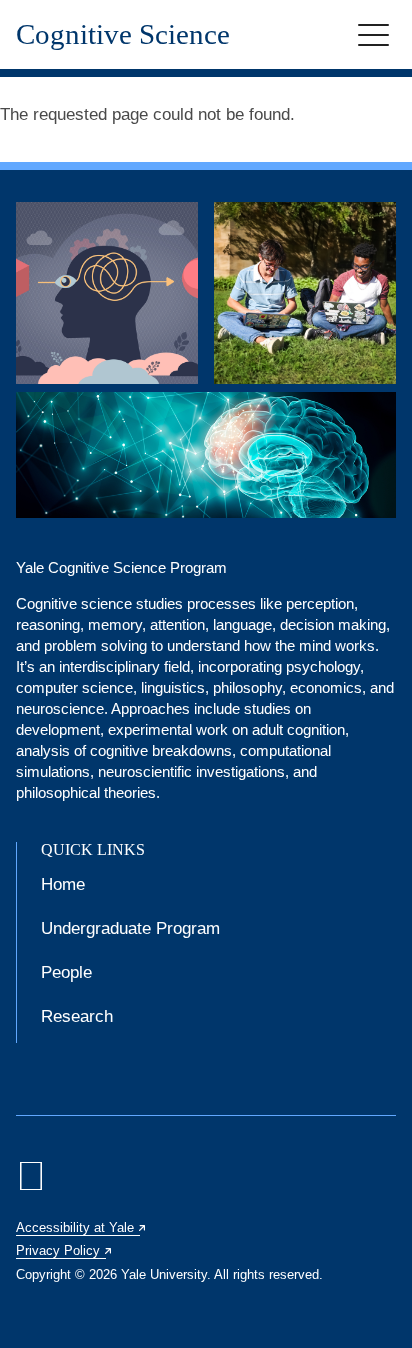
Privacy (65, 1250)
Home (63, 884)
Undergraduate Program (130, 928)
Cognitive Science (123, 34)
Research (77, 1016)
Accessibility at (82, 1227)
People (66, 972)
